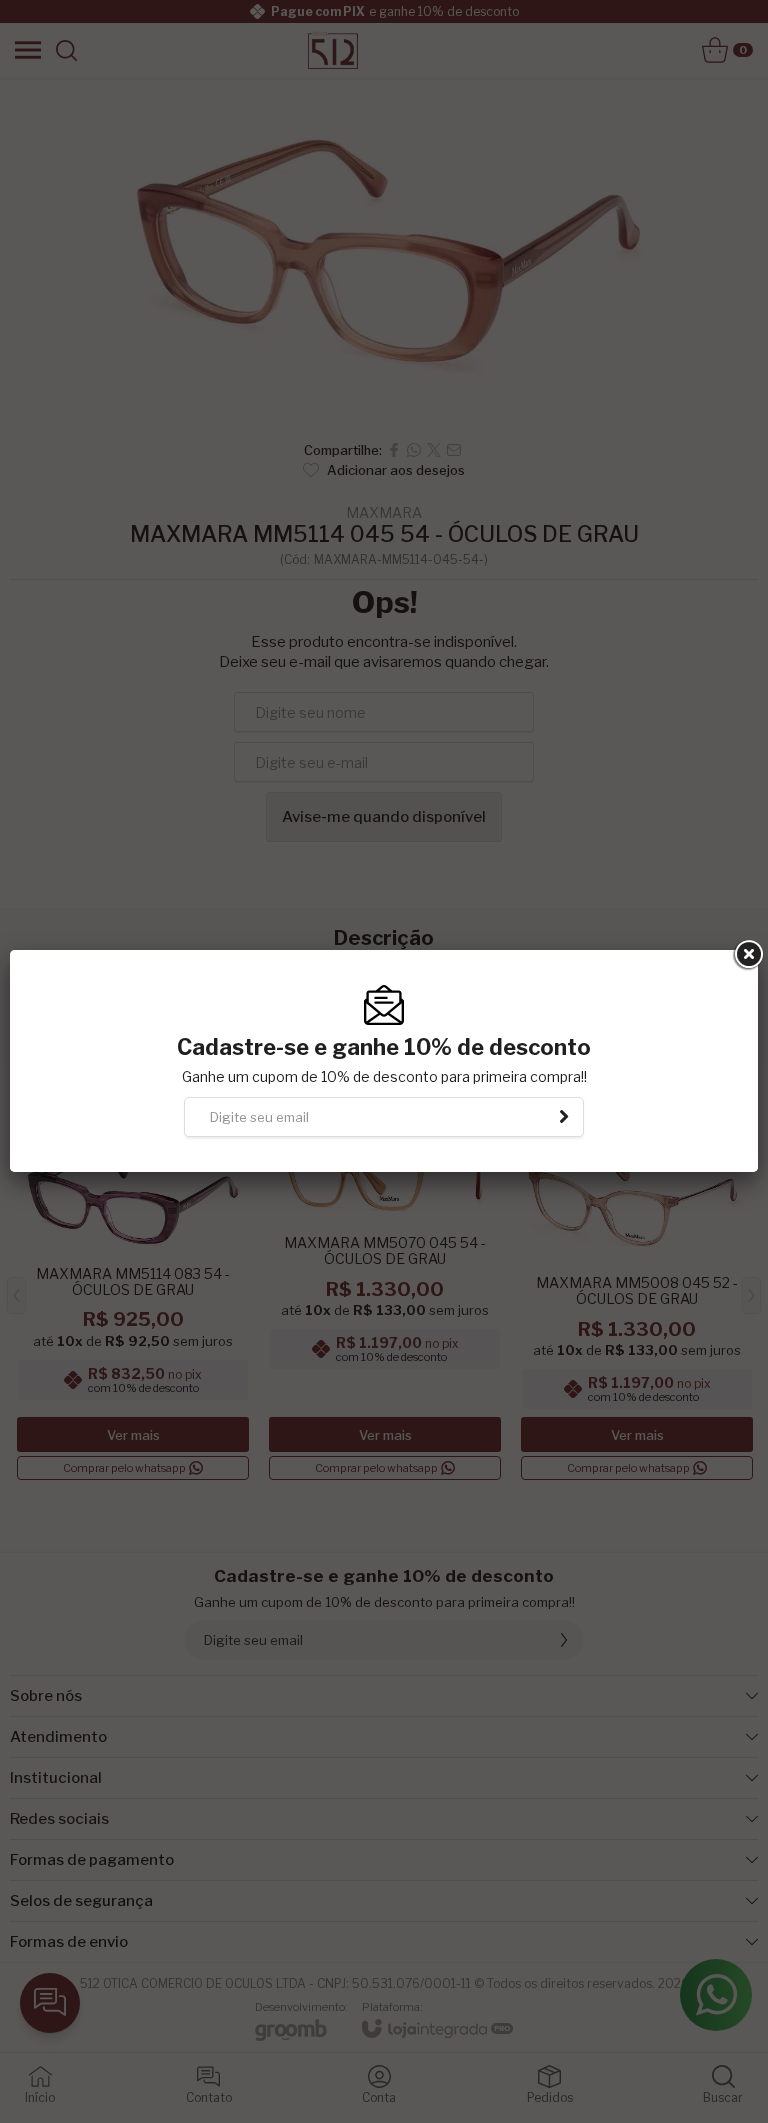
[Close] (747, 955)
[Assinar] (564, 1117)
